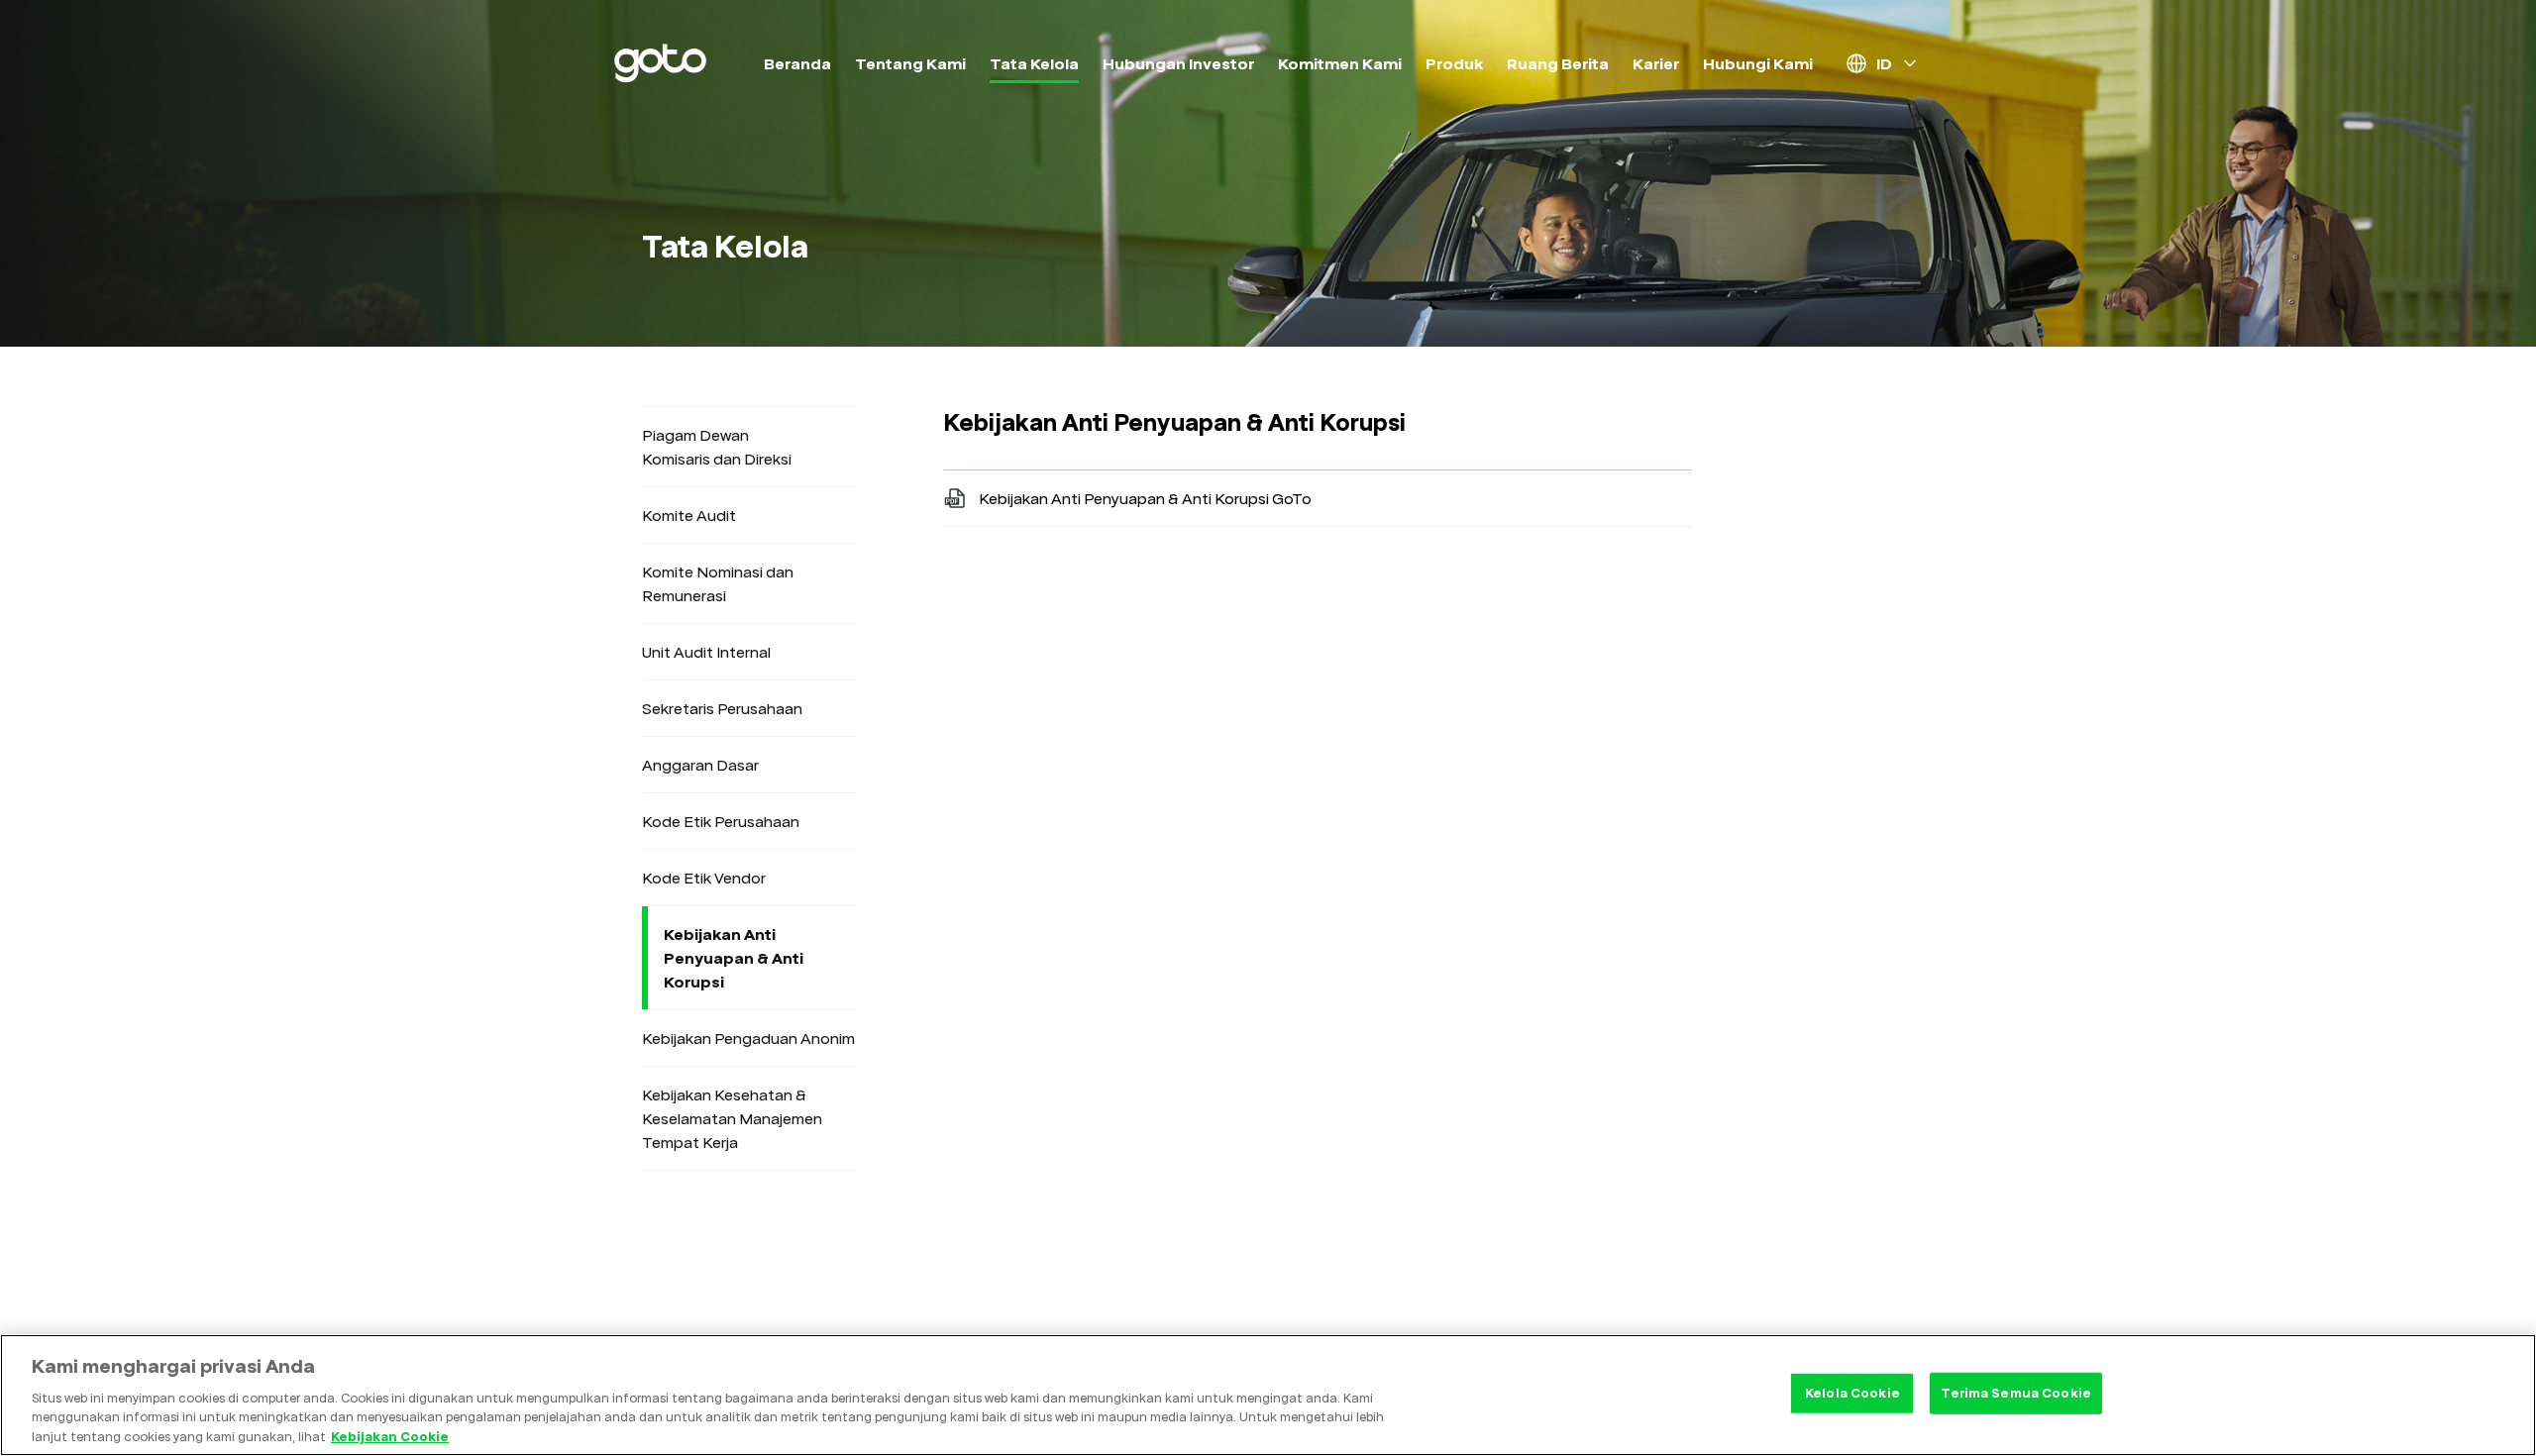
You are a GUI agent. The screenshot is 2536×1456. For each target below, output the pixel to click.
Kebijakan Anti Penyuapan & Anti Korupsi (734, 958)
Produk (1454, 63)
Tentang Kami (910, 63)
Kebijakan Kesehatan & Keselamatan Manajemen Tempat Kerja (732, 1118)
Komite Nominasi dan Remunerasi (718, 583)
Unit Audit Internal (706, 652)
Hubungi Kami (1758, 63)
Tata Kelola (1034, 63)
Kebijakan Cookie (390, 1435)
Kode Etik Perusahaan (721, 821)
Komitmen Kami (1340, 63)
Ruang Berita (1558, 63)
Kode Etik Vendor (704, 878)
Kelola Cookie (1852, 1393)
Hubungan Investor (1178, 63)
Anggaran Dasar (700, 765)
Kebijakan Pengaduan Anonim (748, 1038)
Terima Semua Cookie (2015, 1393)
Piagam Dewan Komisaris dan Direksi (717, 447)
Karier (1656, 63)
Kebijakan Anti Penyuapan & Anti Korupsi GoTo (1145, 498)
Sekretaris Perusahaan (722, 708)
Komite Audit (689, 515)
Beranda (797, 63)
